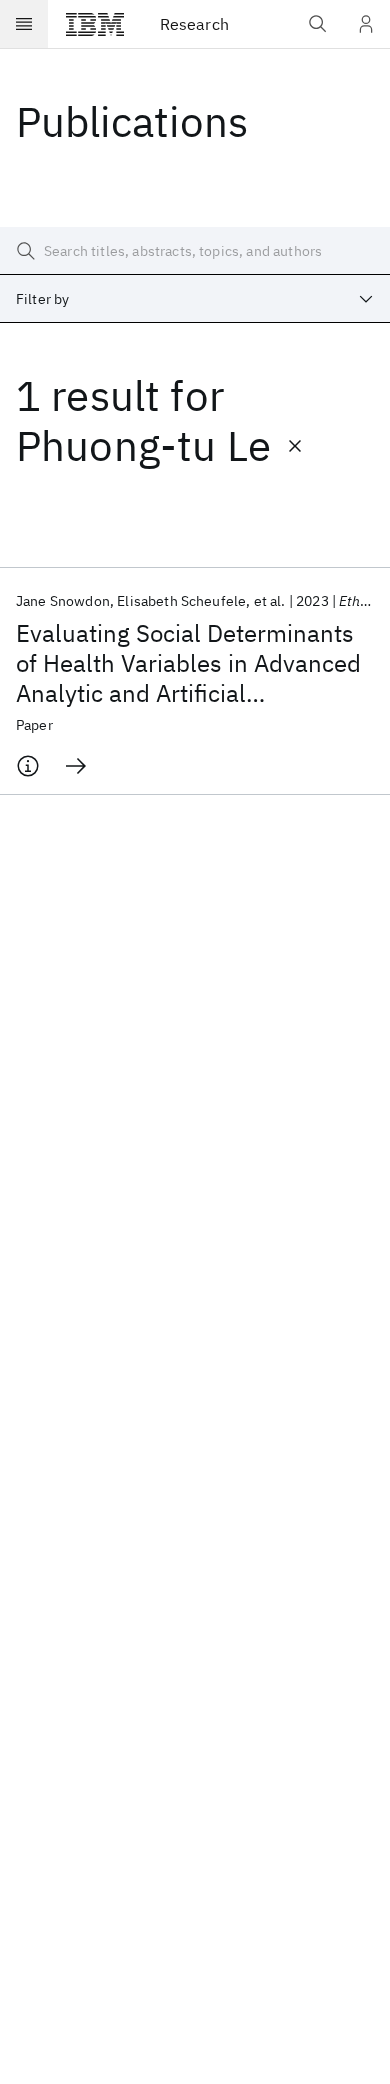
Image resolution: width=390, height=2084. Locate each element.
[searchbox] (195, 251)
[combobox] (195, 299)
